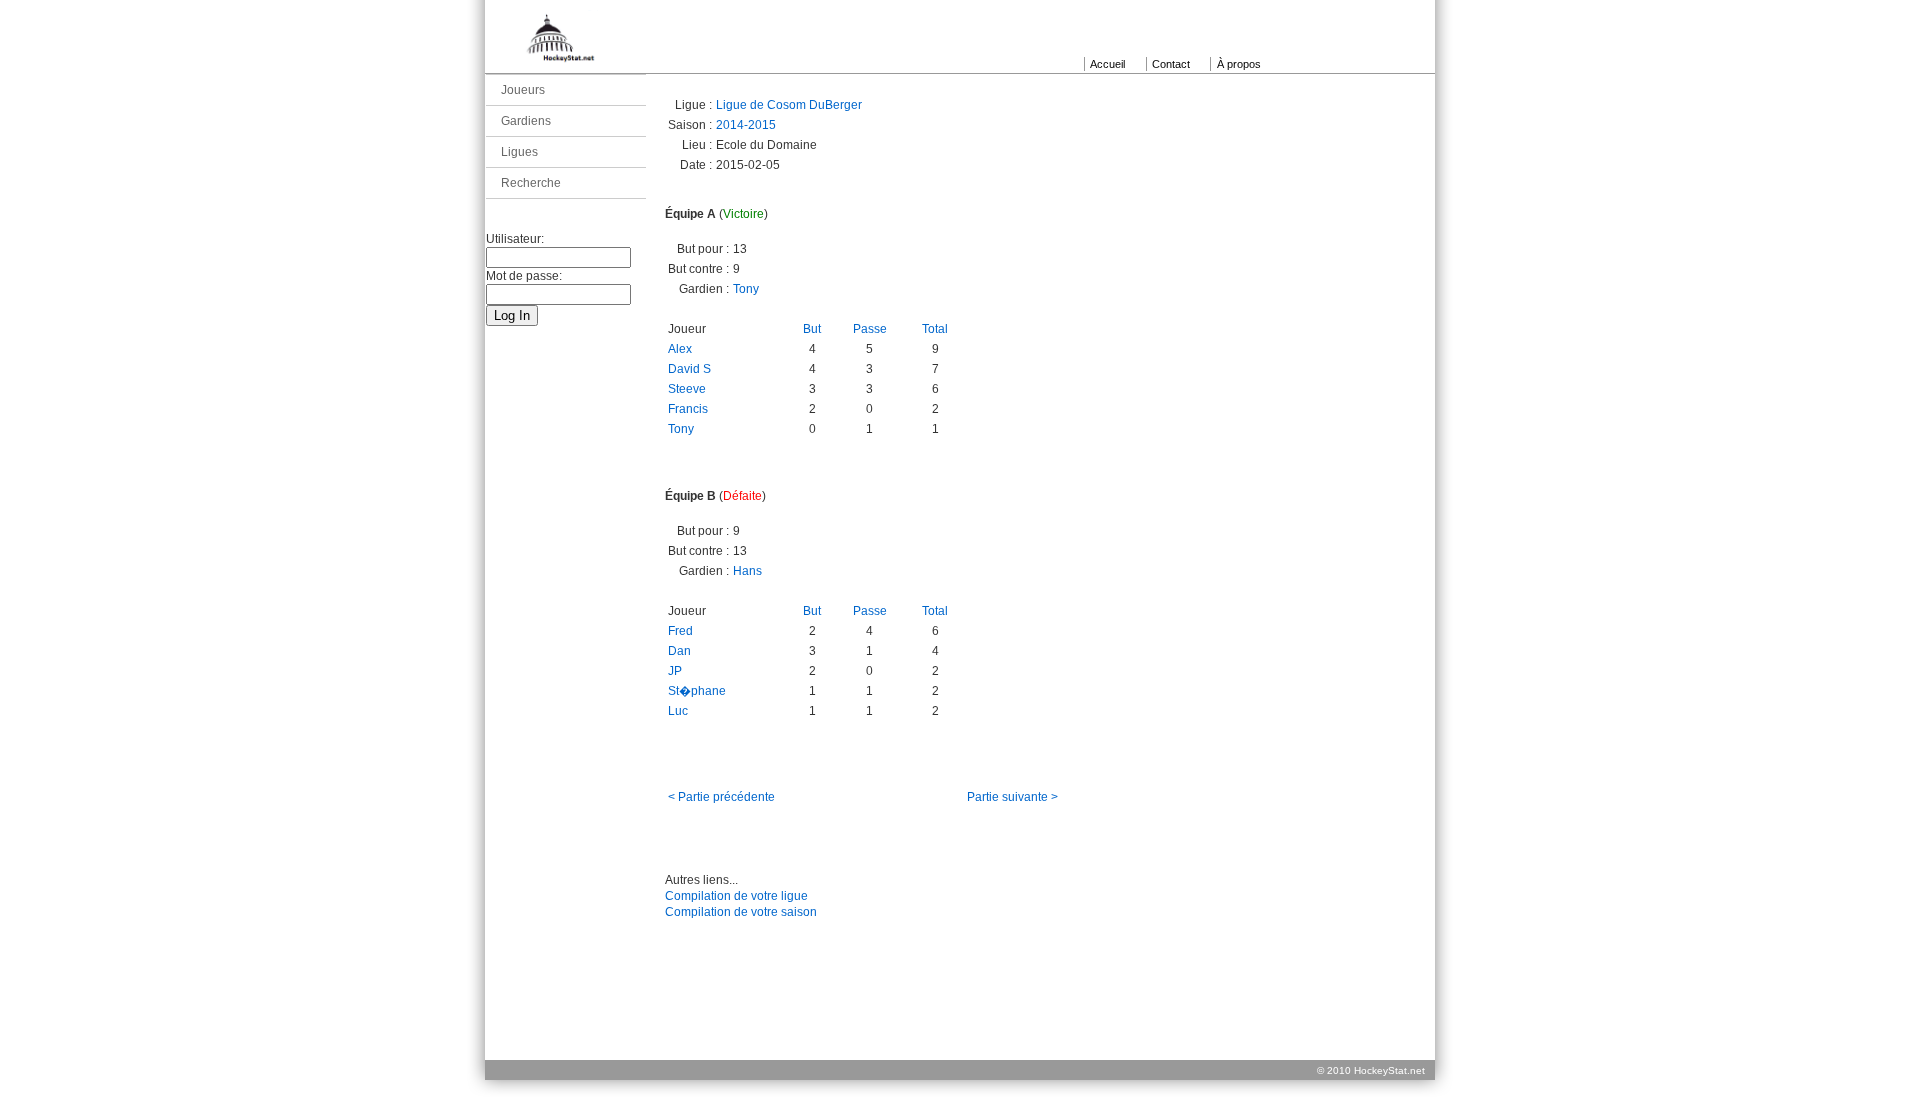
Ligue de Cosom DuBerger (789, 105)
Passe (870, 329)
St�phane (697, 691)
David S (689, 369)
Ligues (519, 152)
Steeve (687, 389)
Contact (1171, 64)
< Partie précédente (721, 797)
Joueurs (523, 90)
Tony (746, 289)
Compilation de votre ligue (736, 896)
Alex (680, 349)
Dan (679, 651)
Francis (688, 409)
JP (675, 671)
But (812, 329)
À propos (1239, 64)
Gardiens (526, 121)
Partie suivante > (1012, 797)
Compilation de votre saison (741, 912)
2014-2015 (746, 125)
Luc (678, 711)
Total (935, 329)
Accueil (1107, 64)
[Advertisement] (960, 1014)
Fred (680, 631)
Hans (747, 571)
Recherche (531, 183)
